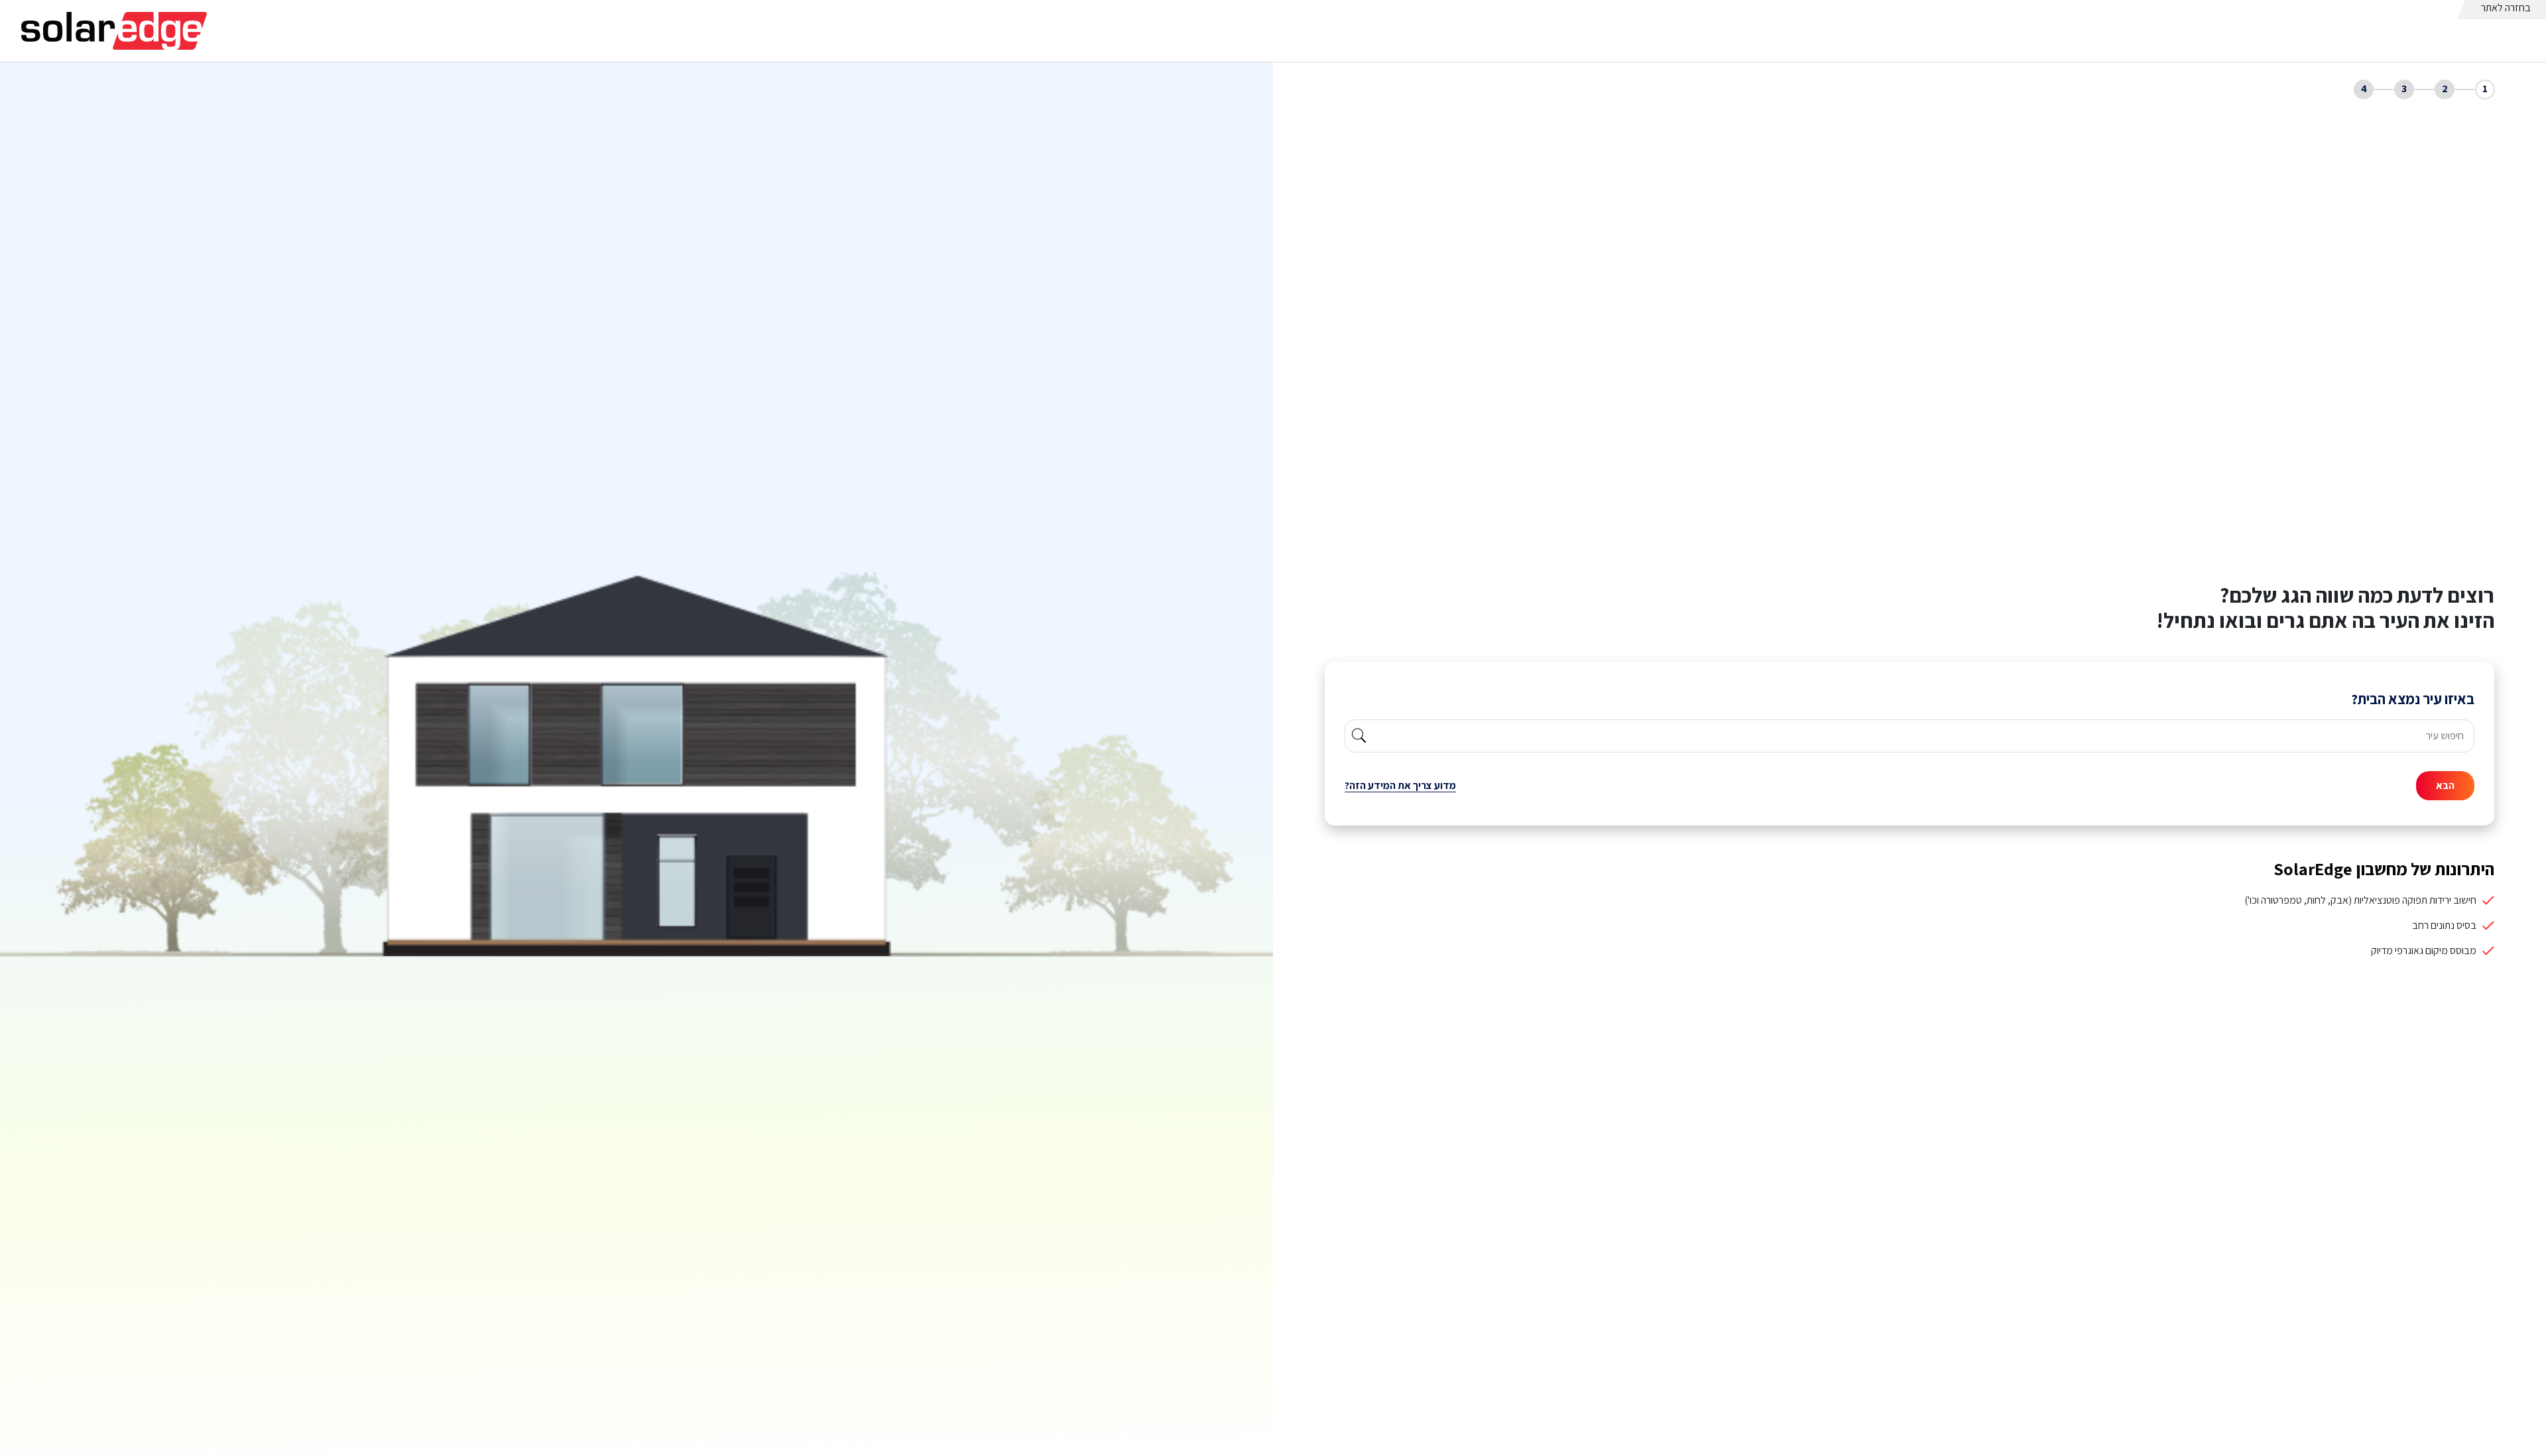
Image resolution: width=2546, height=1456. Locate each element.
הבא (2445, 785)
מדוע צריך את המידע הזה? (1400, 785)
